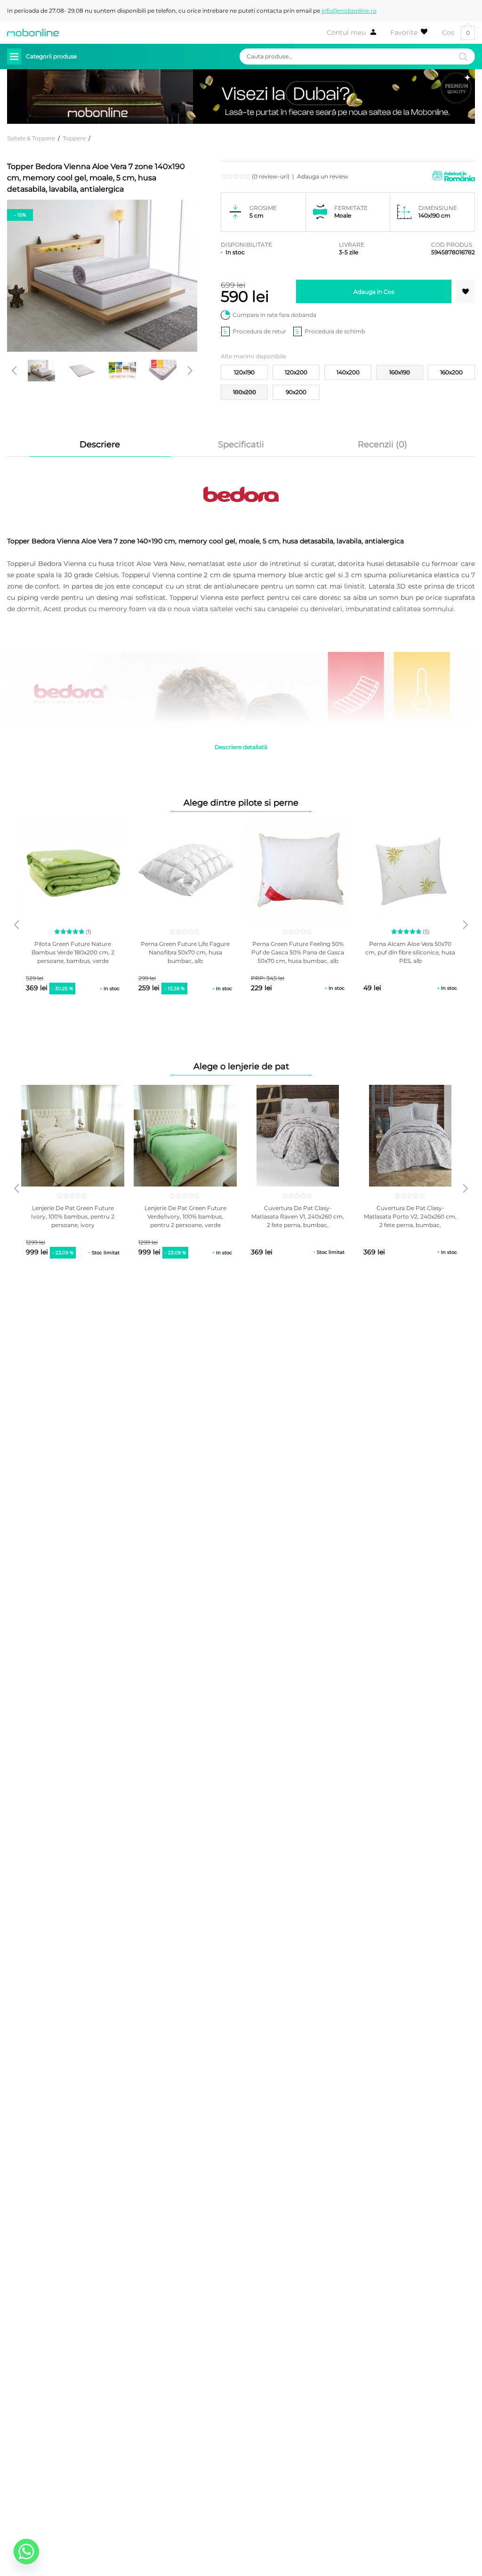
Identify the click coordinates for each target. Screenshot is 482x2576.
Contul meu (346, 32)
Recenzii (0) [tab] (382, 444)
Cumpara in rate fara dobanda (274, 315)
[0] (409, 32)
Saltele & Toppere (31, 138)
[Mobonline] (33, 32)
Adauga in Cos (374, 292)
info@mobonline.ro (349, 11)
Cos (456, 33)
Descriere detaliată (241, 747)
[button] (466, 291)
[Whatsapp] (26, 2552)
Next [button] (190, 371)
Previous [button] (14, 371)
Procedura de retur (259, 331)
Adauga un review (323, 176)
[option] (41, 371)
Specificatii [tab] (241, 444)
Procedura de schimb (335, 331)
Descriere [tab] (100, 444)
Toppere (74, 138)
